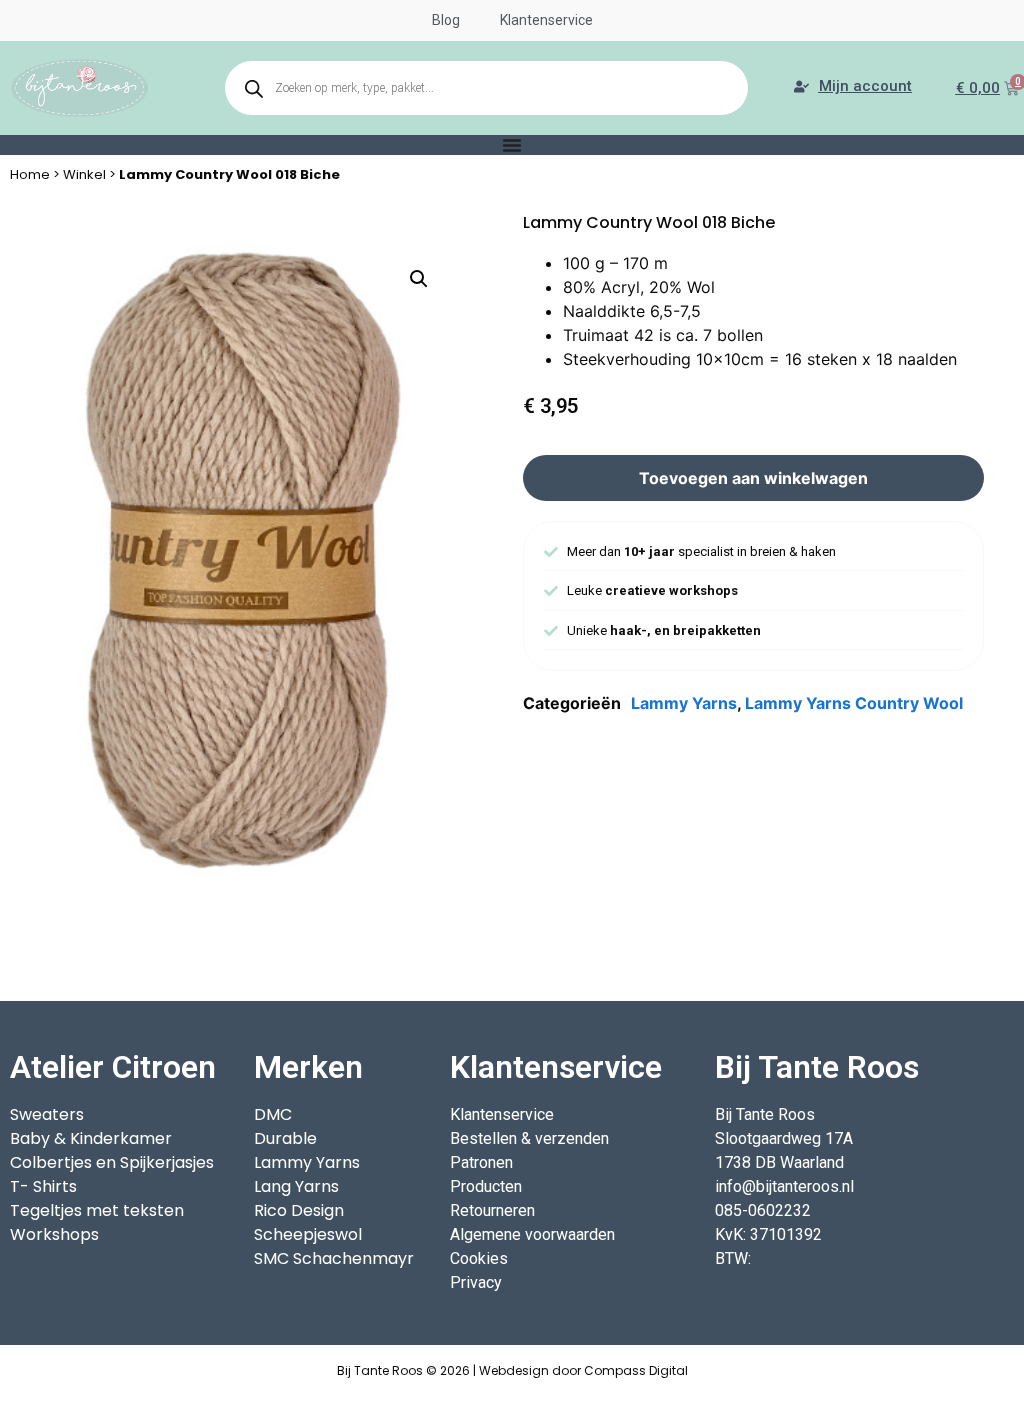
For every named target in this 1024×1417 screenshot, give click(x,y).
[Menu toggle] (512, 145)
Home (30, 174)
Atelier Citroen (113, 1067)
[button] (419, 279)
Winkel (84, 174)
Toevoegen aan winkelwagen (753, 478)
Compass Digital (636, 1370)
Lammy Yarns (684, 703)
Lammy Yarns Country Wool (854, 703)
